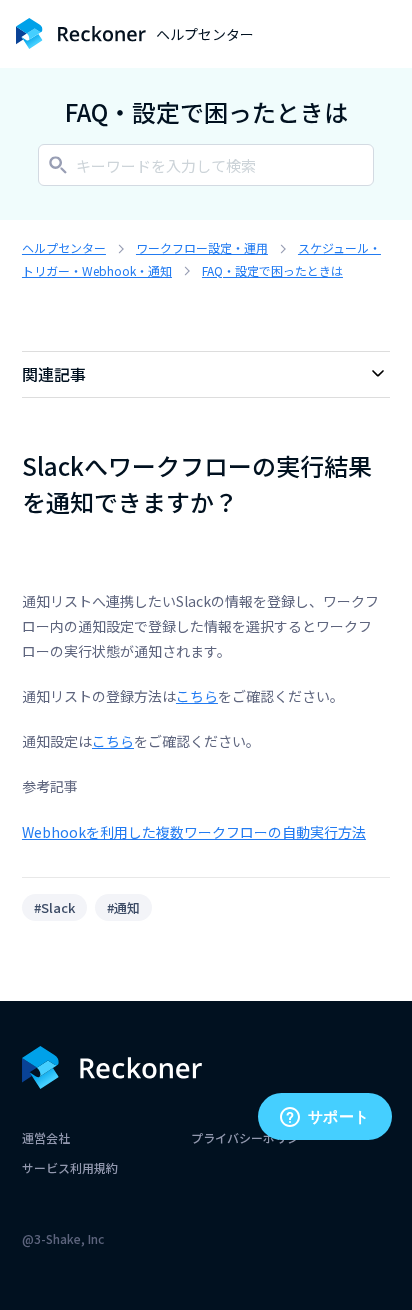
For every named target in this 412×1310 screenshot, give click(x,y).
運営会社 (46, 1137)
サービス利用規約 (70, 1167)
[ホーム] (81, 33)
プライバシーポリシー (251, 1137)
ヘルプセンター (64, 247)
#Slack (54, 907)
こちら (197, 696)
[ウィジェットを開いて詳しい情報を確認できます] (324, 1118)
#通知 (123, 907)
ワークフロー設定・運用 (202, 247)
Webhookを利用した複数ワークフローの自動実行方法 (194, 832)
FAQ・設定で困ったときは (272, 270)
